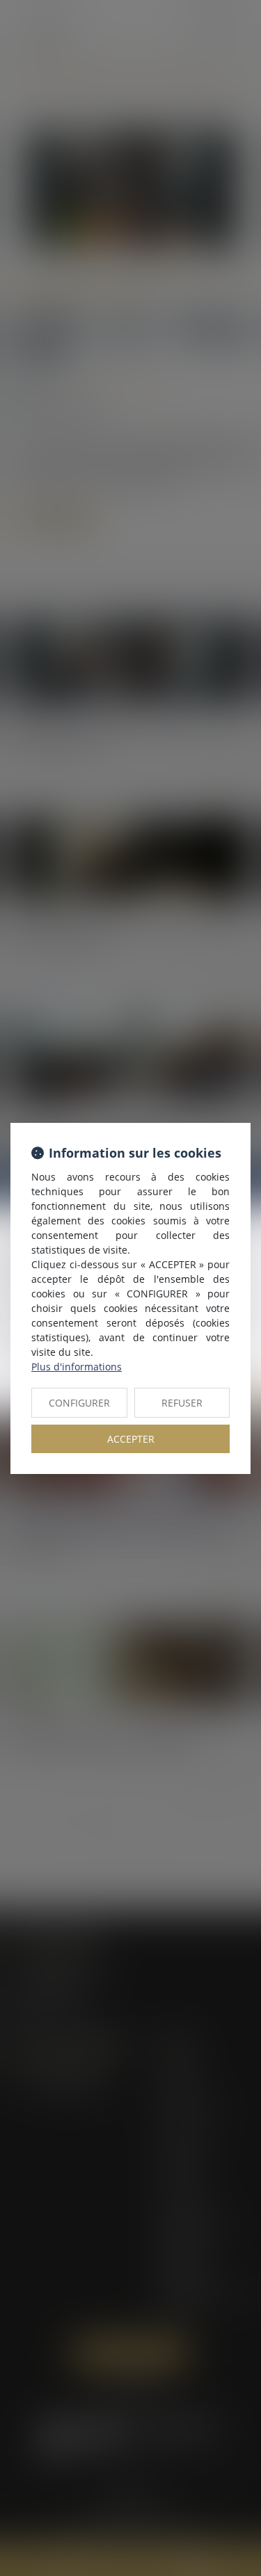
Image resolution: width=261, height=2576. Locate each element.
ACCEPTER (131, 1439)
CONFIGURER (79, 1403)
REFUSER (182, 1403)
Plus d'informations (77, 1367)
